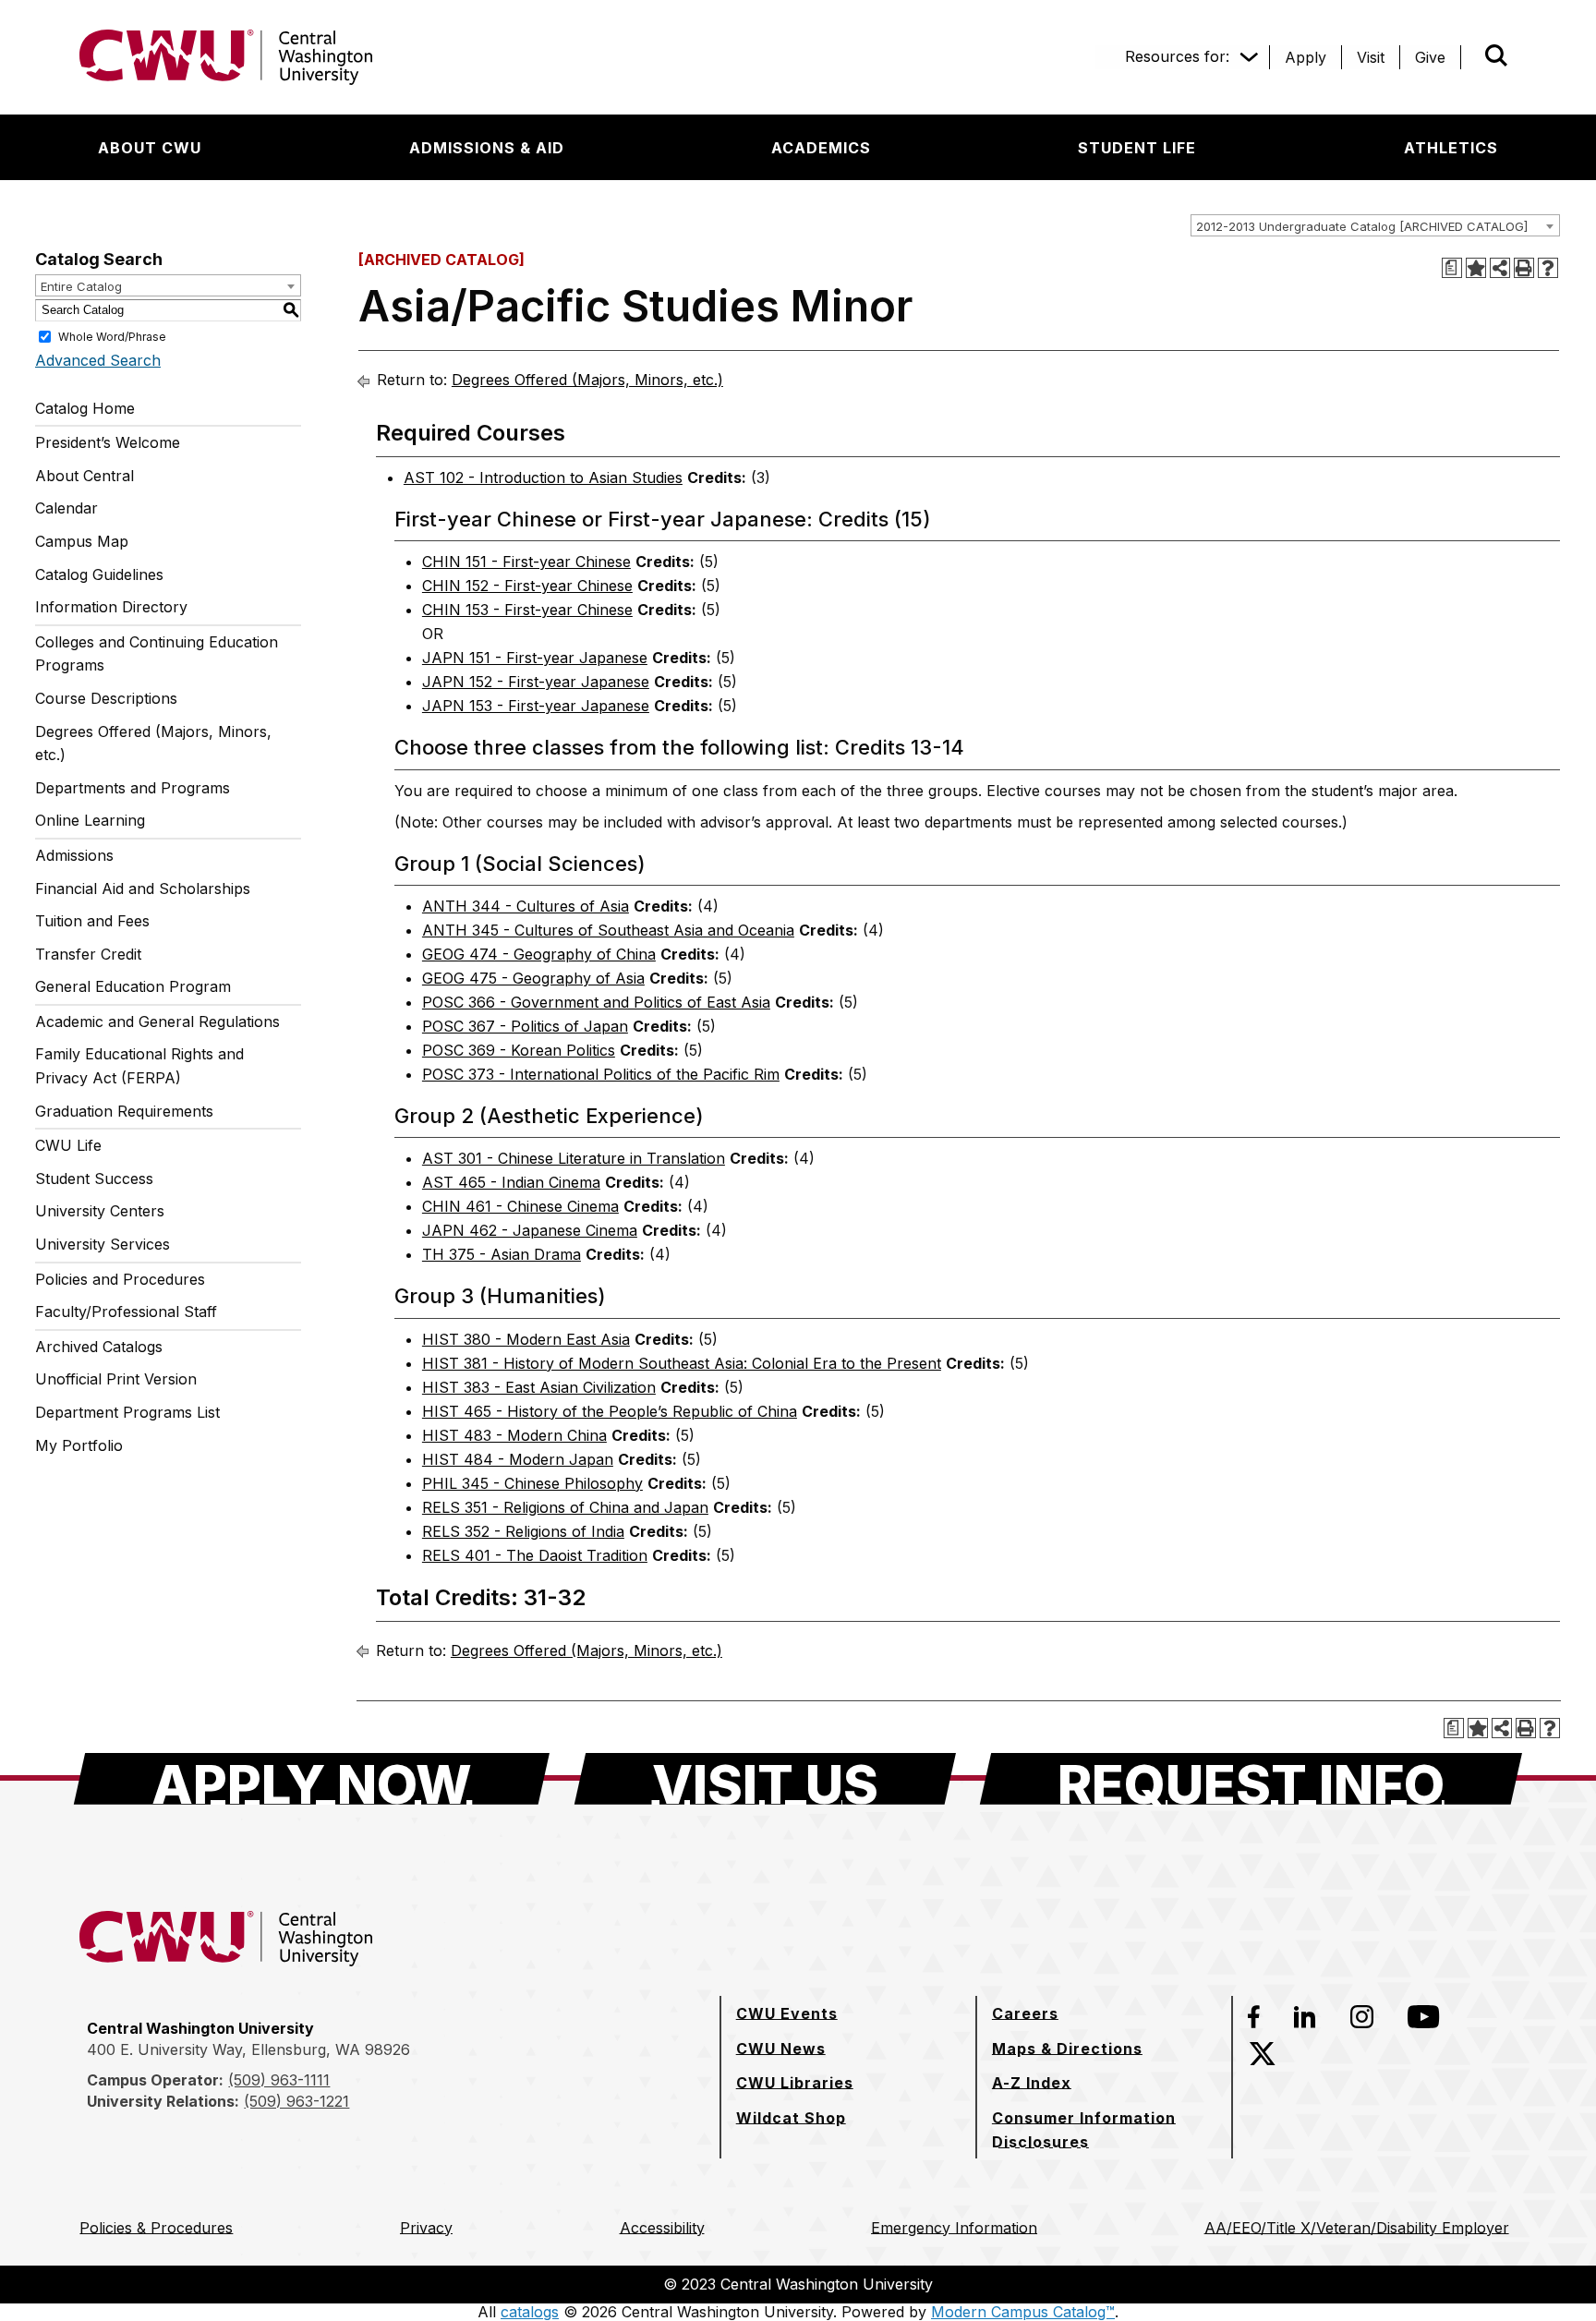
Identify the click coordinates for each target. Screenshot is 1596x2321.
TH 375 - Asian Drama (502, 1254)
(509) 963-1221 (296, 2101)
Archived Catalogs (99, 1347)
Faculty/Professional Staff (126, 1312)
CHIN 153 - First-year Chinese (527, 610)
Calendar (66, 508)
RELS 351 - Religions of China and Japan (565, 1507)
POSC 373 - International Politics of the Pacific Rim (601, 1074)
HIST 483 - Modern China (514, 1435)
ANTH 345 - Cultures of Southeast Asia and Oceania (608, 930)
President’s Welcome (108, 442)
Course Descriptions (106, 698)
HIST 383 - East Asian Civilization (539, 1387)
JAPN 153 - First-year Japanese (536, 706)
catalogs (530, 2312)
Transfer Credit (88, 954)
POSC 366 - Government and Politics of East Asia (596, 1002)
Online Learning (90, 820)
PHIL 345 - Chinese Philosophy (532, 1483)
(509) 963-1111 (279, 2080)
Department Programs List (127, 1412)
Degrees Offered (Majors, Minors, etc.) (153, 743)
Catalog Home (85, 408)
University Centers (100, 1211)
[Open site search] (1496, 55)
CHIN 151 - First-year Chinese (526, 562)
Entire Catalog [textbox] (81, 286)
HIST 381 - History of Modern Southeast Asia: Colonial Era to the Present (682, 1363)
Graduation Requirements (124, 1111)
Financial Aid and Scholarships (143, 889)
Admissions (74, 855)
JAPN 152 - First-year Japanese (536, 682)
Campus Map (82, 541)
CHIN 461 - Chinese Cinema (520, 1206)
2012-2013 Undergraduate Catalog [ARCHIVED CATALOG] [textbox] (1362, 226)
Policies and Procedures (120, 1279)
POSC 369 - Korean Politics (519, 1050)
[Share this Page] (1500, 268)
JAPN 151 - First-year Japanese (535, 658)
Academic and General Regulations (157, 1021)
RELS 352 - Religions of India (523, 1531)
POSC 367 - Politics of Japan (525, 1026)
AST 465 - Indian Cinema (511, 1182)
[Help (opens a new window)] (1548, 268)
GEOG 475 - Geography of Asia (533, 978)
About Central (85, 476)
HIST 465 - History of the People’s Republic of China (610, 1411)
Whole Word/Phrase (112, 336)
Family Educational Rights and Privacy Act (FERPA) (139, 1066)
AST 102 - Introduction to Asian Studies (543, 477)
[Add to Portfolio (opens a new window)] (1476, 268)
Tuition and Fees (92, 921)
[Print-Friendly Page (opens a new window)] (1524, 268)
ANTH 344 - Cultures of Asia (526, 906)
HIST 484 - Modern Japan (518, 1459)
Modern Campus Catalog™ (1023, 2312)
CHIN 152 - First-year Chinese (527, 586)
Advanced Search (98, 360)
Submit (1470, 57)
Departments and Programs (133, 788)
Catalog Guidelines (99, 574)
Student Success (94, 1179)
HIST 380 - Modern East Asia (526, 1339)
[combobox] (1375, 225)
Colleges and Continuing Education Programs (157, 654)
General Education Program (133, 986)
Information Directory (111, 607)
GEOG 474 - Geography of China (539, 954)
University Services (103, 1244)
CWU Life (68, 1145)
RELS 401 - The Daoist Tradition (535, 1555)
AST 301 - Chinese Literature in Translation (574, 1158)
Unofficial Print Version (116, 1379)
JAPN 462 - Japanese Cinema (530, 1230)
